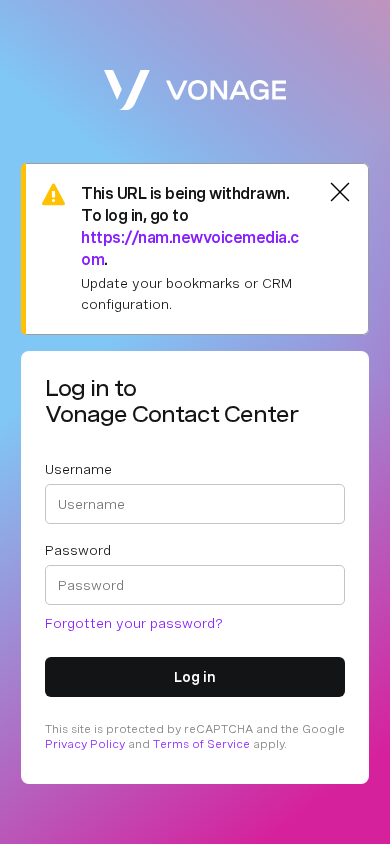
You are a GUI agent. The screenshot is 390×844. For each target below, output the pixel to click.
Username (78, 469)
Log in (195, 677)
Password (78, 550)
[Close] (340, 192)
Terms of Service (201, 744)
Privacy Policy (85, 744)
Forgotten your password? (134, 623)
